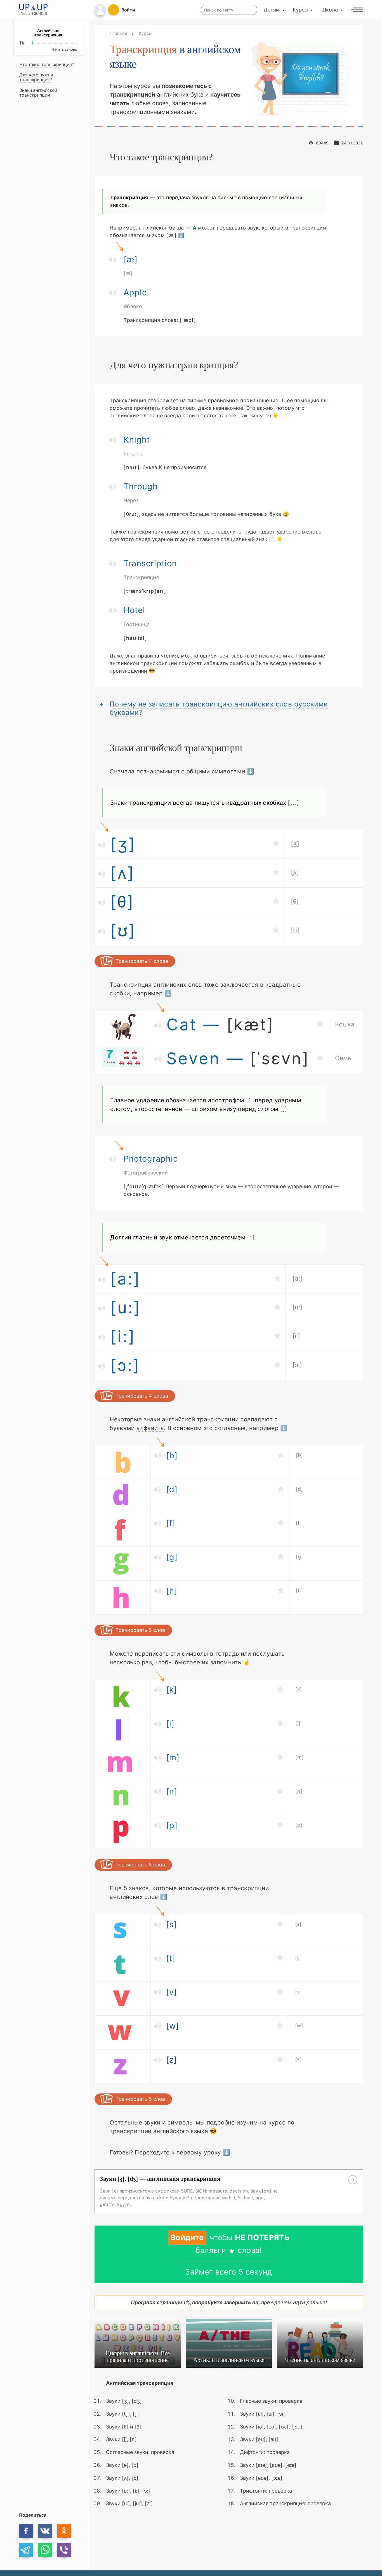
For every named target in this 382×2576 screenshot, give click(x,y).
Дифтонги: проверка (265, 2452)
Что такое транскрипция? (47, 65)
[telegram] (26, 2550)
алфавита (150, 1428)
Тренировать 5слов (140, 1630)
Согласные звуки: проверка (140, 2452)
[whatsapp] (45, 2550)
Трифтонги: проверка (266, 2490)
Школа (330, 10)
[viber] (64, 2550)
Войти (128, 10)
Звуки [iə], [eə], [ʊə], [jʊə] (271, 2426)
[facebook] (26, 2531)
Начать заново (64, 49)
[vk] (45, 2531)
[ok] (64, 2531)
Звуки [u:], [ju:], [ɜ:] (129, 2503)
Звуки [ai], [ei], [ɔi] (262, 2414)
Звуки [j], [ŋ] (121, 2439)
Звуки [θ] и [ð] (124, 2426)
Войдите (187, 2237)
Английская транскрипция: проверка (285, 2503)
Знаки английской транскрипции (38, 93)
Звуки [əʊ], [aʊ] (259, 2439)
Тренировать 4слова (142, 961)
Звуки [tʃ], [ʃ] (122, 2414)
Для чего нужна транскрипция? (36, 77)
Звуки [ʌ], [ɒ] (122, 2478)
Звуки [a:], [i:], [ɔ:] (128, 2490)
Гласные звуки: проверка (271, 2401)
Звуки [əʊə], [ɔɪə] (261, 2478)
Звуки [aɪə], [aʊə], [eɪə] (268, 2465)
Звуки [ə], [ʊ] (122, 2465)
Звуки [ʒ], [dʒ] (124, 2401)
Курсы (301, 10)
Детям (272, 10)
